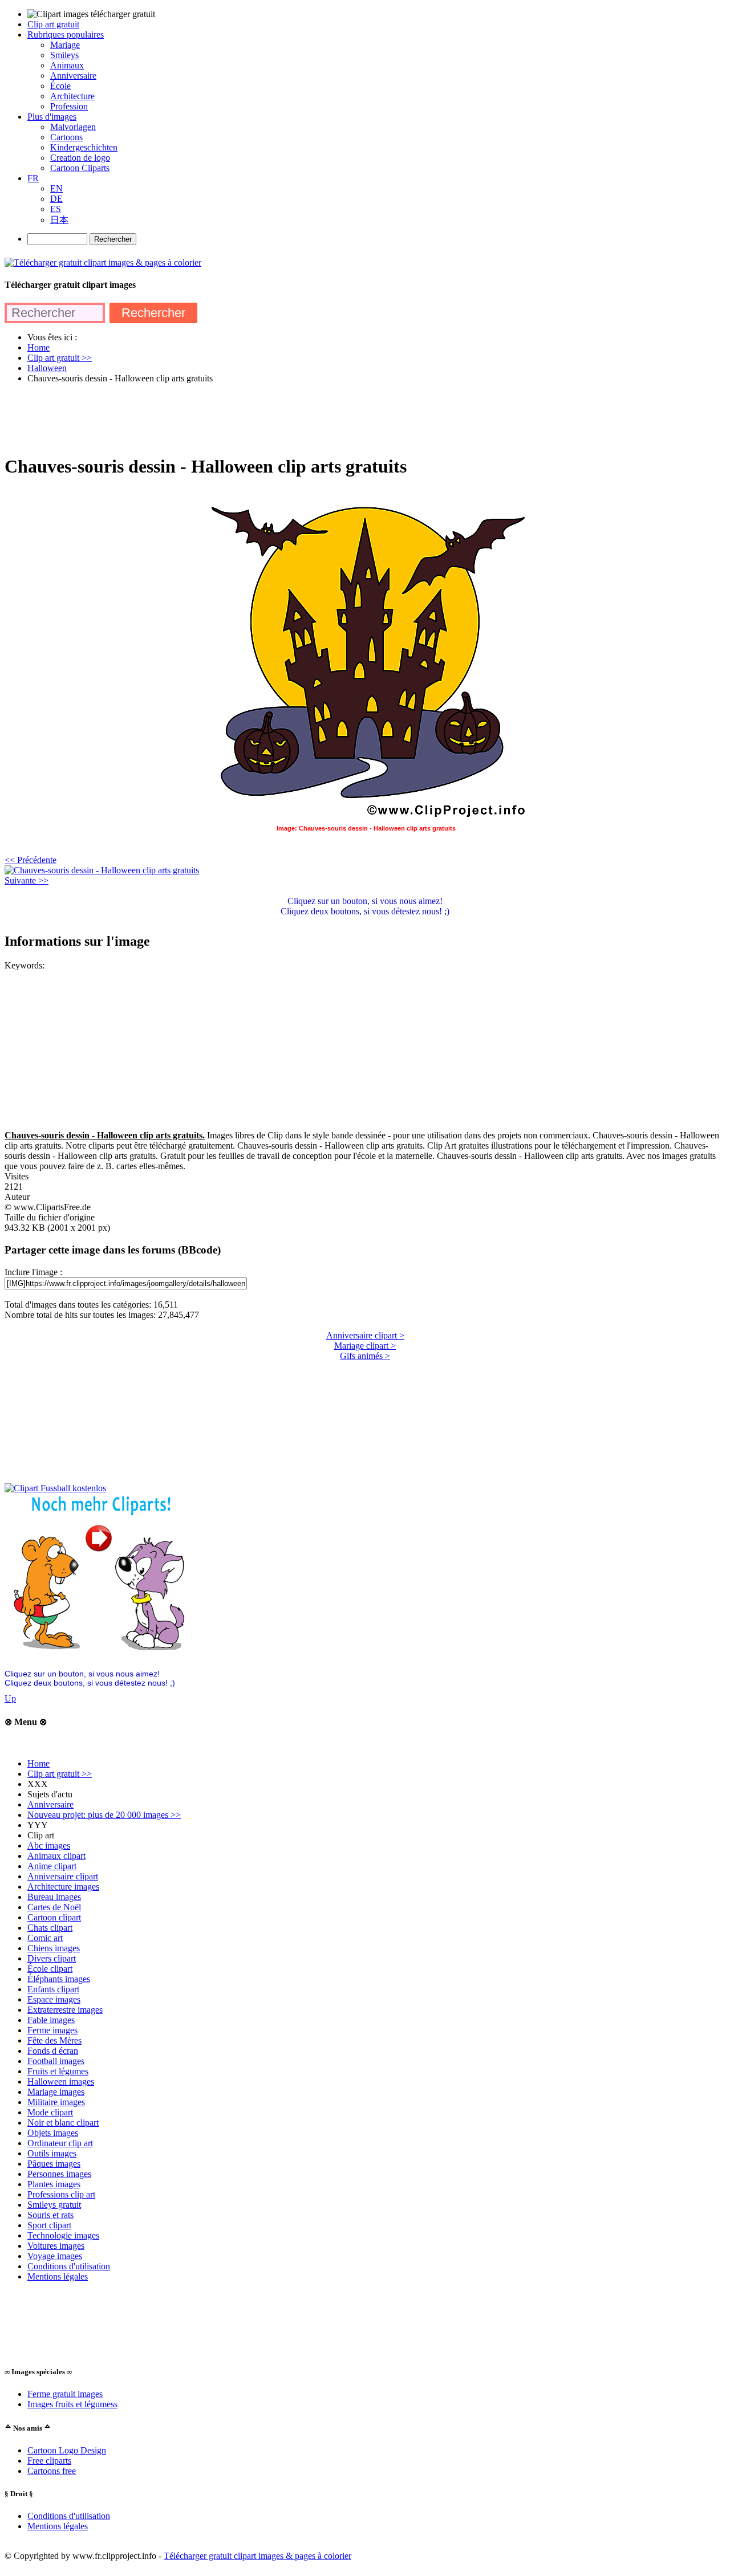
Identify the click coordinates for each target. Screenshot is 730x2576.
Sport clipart (49, 2225)
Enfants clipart (53, 1989)
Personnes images (59, 2174)
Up (10, 1698)
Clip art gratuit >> (60, 1774)
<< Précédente (31, 860)
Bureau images (54, 1897)
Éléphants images (59, 1979)
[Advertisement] (212, 418)
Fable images (51, 2020)
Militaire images (56, 2102)
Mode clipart (50, 2112)
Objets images (53, 2133)
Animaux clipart (56, 1856)
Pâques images (54, 2164)
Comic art (45, 1938)
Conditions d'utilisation (69, 2266)
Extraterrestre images (65, 2010)
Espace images (54, 1999)
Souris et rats (50, 2215)
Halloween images (61, 2081)
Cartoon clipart (54, 1917)
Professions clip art (61, 2194)
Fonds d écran (53, 2051)
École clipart (50, 1969)
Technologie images (63, 2235)
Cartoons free (52, 2471)
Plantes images (54, 2184)
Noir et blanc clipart (63, 2123)
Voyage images (55, 2256)
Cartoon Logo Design (67, 2450)
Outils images (52, 2153)
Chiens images (54, 1948)
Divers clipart (52, 1958)
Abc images (49, 1845)
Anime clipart (52, 1866)
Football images (56, 2061)
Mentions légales (58, 2276)
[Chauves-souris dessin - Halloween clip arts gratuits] (102, 870)
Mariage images (56, 2092)
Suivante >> (27, 880)
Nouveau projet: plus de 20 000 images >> (104, 1815)
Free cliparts (49, 2461)
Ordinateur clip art (60, 2143)
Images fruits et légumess (72, 2404)
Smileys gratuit (54, 2205)
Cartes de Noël (54, 1907)
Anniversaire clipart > (365, 1335)
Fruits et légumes (58, 2071)
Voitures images (56, 2246)
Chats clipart (50, 1928)
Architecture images (63, 1887)
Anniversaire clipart (63, 1876)
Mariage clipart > (365, 1346)
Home (38, 1763)
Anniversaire (50, 1804)
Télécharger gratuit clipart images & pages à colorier (257, 2556)
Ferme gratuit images (65, 2394)
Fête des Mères (54, 2040)
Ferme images (52, 2030)
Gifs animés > (365, 1356)
